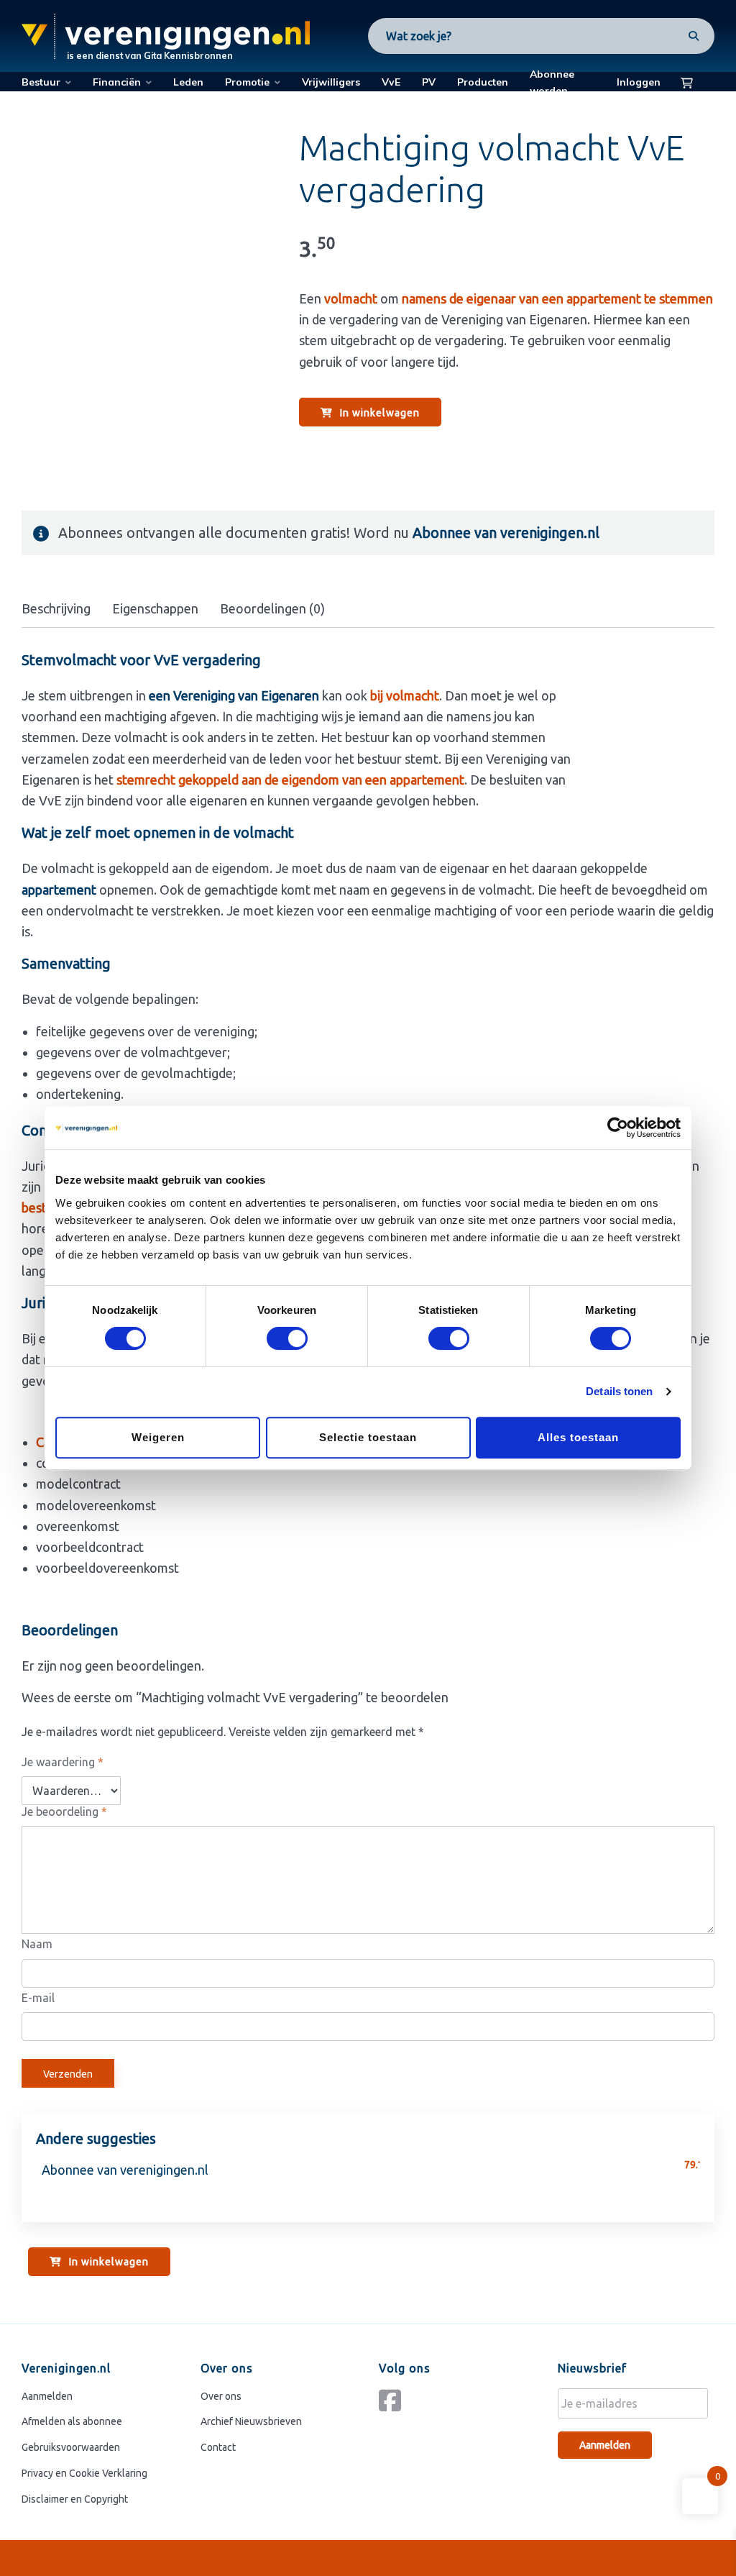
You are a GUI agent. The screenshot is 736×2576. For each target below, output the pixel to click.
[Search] (689, 36)
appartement (59, 890)
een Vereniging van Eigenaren (234, 695)
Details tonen (619, 1391)
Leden (188, 82)
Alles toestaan (578, 1437)
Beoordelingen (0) (272, 608)
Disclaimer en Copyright (75, 2499)
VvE (391, 82)
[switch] (287, 1338)
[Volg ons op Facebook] (394, 2406)
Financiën (117, 82)
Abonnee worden (552, 82)
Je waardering (63, 1762)
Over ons (221, 2396)
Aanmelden (47, 2396)
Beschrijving (56, 608)
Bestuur (41, 82)
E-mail (38, 1998)
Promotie (247, 82)
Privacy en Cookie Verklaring (84, 2473)
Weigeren (158, 1437)
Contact (218, 2447)
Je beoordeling (64, 1812)
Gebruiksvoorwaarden (71, 2447)
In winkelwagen (109, 2262)
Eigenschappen (155, 608)
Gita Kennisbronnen (188, 55)
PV (429, 82)
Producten (483, 82)
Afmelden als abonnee (72, 2421)
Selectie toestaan (368, 1437)
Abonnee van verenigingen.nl (506, 533)
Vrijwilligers (331, 82)
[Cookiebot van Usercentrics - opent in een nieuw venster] (618, 1128)
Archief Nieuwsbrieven (251, 2421)
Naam (37, 1944)
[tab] (56, 609)
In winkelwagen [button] (380, 413)
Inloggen (639, 82)
